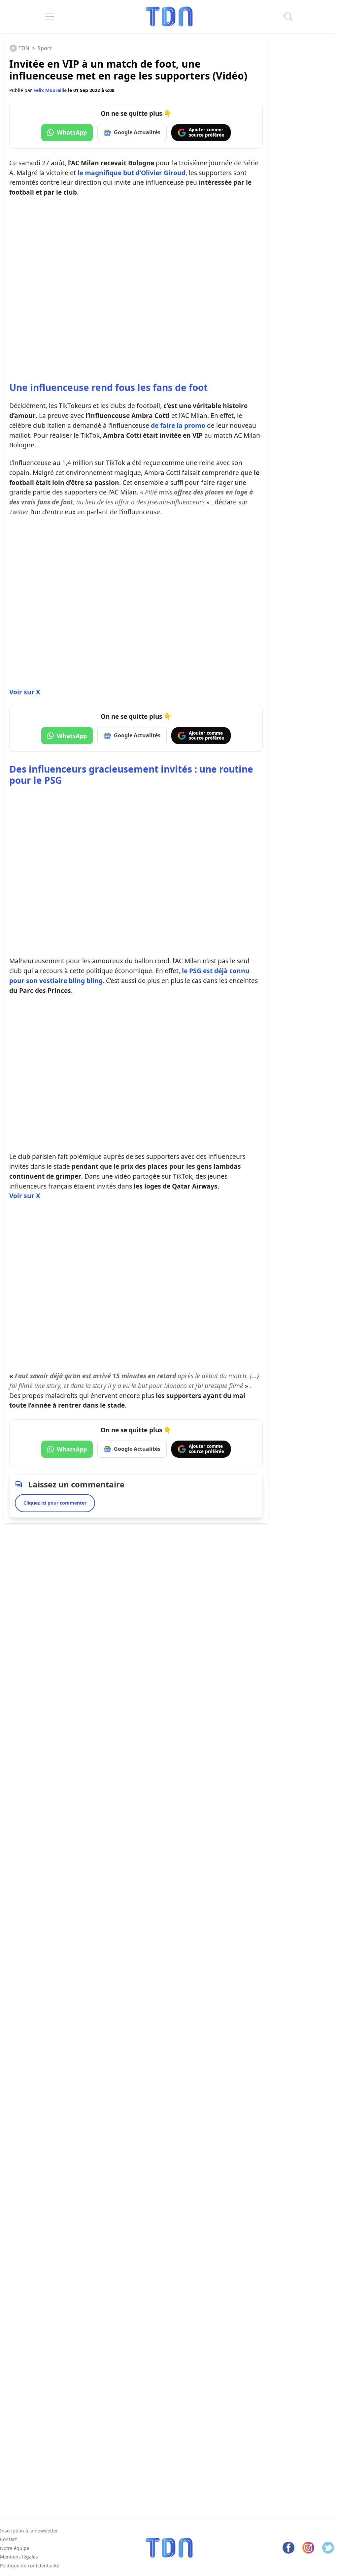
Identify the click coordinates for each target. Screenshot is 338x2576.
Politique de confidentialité (30, 2565)
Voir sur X (25, 692)
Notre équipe (15, 2548)
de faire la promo (178, 425)
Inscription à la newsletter (29, 2531)
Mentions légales (19, 2557)
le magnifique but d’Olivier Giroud (132, 173)
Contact (8, 2539)
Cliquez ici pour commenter (55, 1503)
